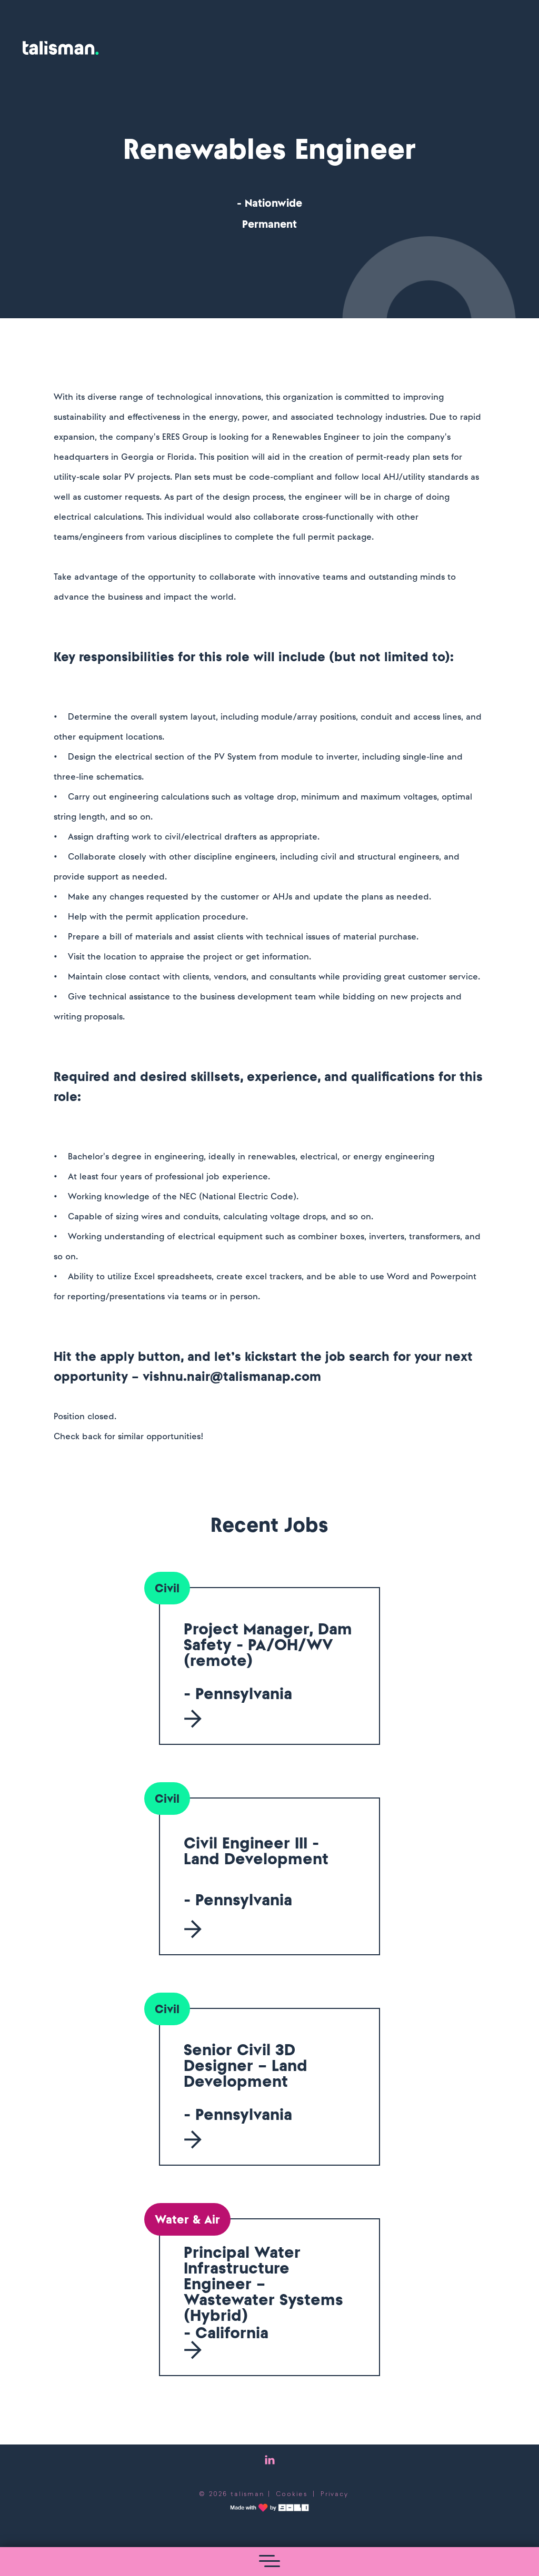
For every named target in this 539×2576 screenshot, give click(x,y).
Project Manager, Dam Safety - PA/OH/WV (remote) (268, 1644)
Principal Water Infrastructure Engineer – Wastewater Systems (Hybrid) (263, 2284)
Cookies (292, 2494)
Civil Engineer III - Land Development (256, 1851)
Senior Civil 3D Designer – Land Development (246, 2065)
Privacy (335, 2494)
